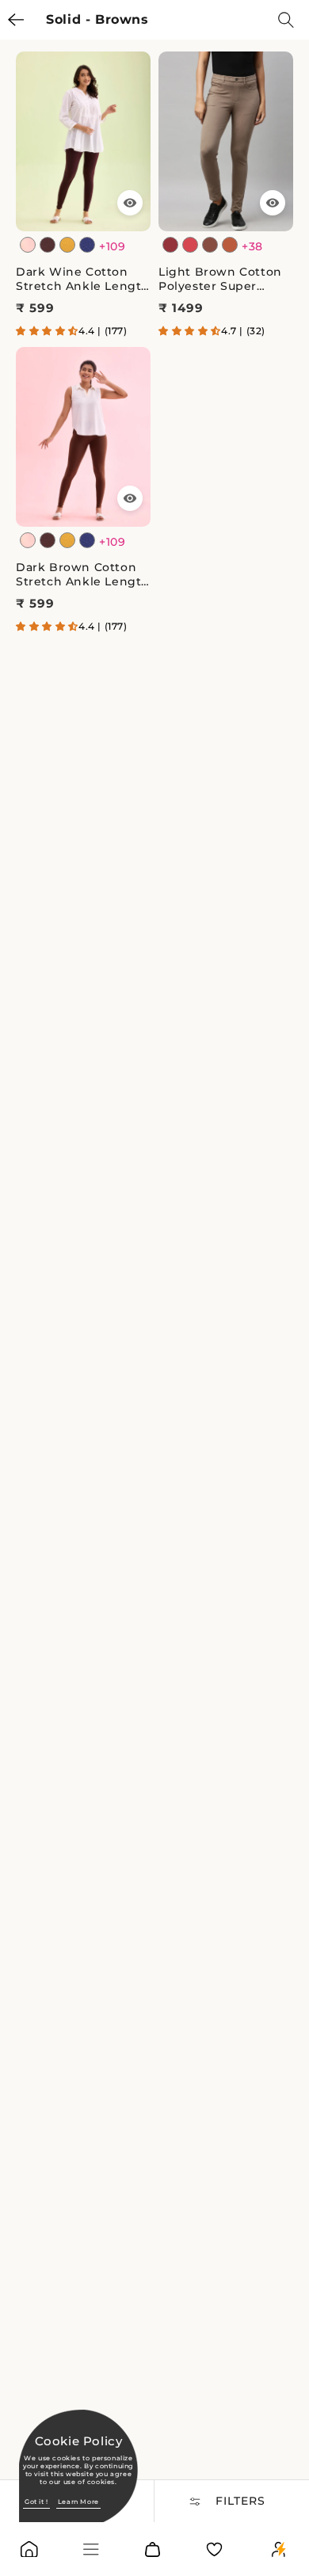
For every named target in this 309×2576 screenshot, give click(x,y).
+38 (252, 246)
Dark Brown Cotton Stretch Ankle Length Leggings (83, 574)
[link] (29, 2553)
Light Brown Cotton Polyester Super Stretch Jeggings (220, 279)
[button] (47, 331)
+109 (112, 246)
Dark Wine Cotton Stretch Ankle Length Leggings (83, 279)
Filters (240, 2501)
